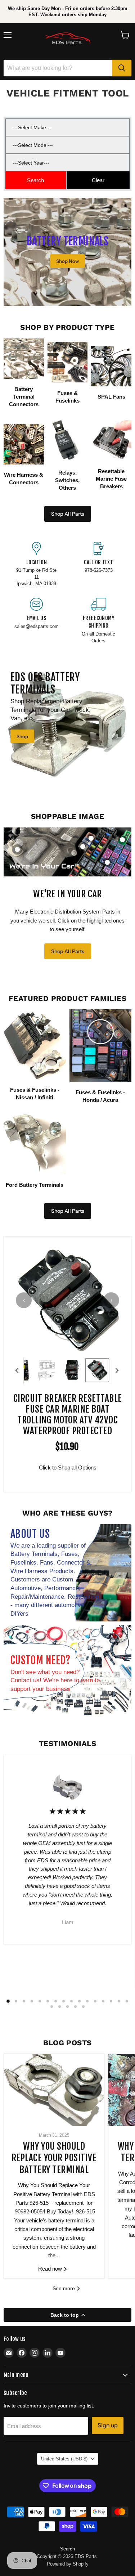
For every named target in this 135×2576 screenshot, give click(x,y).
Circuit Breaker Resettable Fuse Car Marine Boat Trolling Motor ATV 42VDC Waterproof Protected (68, 1415)
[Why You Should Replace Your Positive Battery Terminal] (54, 2090)
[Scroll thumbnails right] (116, 1371)
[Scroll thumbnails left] (18, 1371)
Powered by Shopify (68, 2564)
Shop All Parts (68, 514)
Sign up (108, 2425)
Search (67, 2549)
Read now (51, 2269)
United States (64, 2459)
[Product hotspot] (17, 849)
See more (64, 2288)
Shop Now (67, 261)
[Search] (122, 68)
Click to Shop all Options (68, 1467)
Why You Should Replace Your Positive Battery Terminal (54, 2158)
